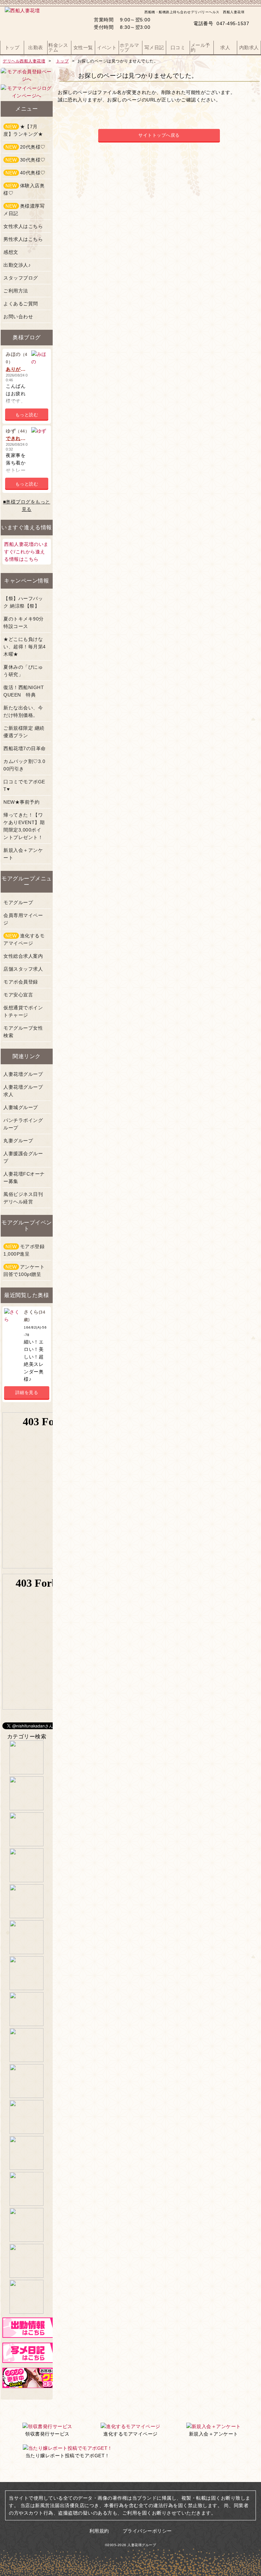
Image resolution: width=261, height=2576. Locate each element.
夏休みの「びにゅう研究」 (23, 671)
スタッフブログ (21, 278)
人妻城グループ (21, 1107)
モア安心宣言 (18, 995)
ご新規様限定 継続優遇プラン (24, 732)
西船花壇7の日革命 (25, 748)
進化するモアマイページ (24, 939)
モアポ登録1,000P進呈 (24, 1250)
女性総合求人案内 (23, 956)
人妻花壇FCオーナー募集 (24, 1178)
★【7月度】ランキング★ (23, 130)
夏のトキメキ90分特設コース (24, 623)
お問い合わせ (18, 317)
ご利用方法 (16, 291)
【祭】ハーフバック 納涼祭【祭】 (23, 602)
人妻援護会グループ (23, 1157)
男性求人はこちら (23, 239)
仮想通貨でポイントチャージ (23, 1011)
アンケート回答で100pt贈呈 (24, 1271)
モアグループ (18, 902)
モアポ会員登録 (21, 982)
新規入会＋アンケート (23, 854)
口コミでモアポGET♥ (24, 785)
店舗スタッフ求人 (23, 969)
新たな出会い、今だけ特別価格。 (23, 711)
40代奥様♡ (25, 173)
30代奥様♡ (25, 160)
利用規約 (99, 2531)
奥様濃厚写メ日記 (24, 210)
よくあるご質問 (21, 304)
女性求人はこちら (23, 226)
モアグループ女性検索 (23, 1032)
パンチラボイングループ (23, 1124)
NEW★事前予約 (21, 802)
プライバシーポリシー (147, 2531)
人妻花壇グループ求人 (23, 1091)
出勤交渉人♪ (17, 265)
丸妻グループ (18, 1141)
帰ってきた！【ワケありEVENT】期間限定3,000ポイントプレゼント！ (24, 826)
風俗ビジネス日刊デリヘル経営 (23, 1198)
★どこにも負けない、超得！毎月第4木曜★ (25, 647)
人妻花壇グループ (23, 1074)
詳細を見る (27, 1392)
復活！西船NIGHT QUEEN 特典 (26, 691)
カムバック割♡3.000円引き (24, 765)
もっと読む (27, 415)
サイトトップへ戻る (159, 135)
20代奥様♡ (25, 147)
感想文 (11, 252)
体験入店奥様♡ (24, 189)
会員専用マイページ (23, 919)
